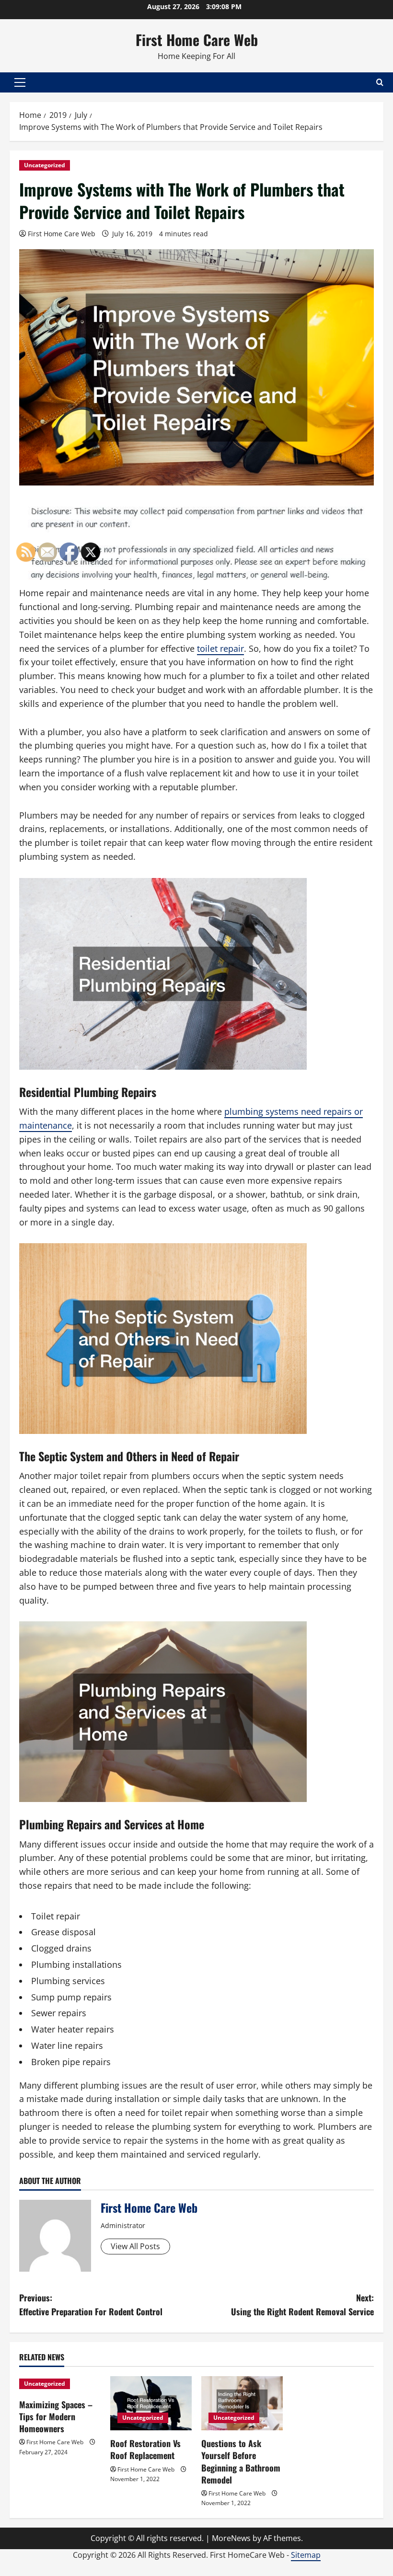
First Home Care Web (197, 40)
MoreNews (231, 2538)
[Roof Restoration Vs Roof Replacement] (151, 2403)
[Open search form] (380, 82)
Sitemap (306, 2555)
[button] (20, 82)
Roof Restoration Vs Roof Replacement (145, 2449)
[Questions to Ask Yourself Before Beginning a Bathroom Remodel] (242, 2403)
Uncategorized (45, 165)
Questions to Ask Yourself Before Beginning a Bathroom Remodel (241, 2461)
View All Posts (135, 2246)
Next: (302, 2305)
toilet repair (220, 648)
